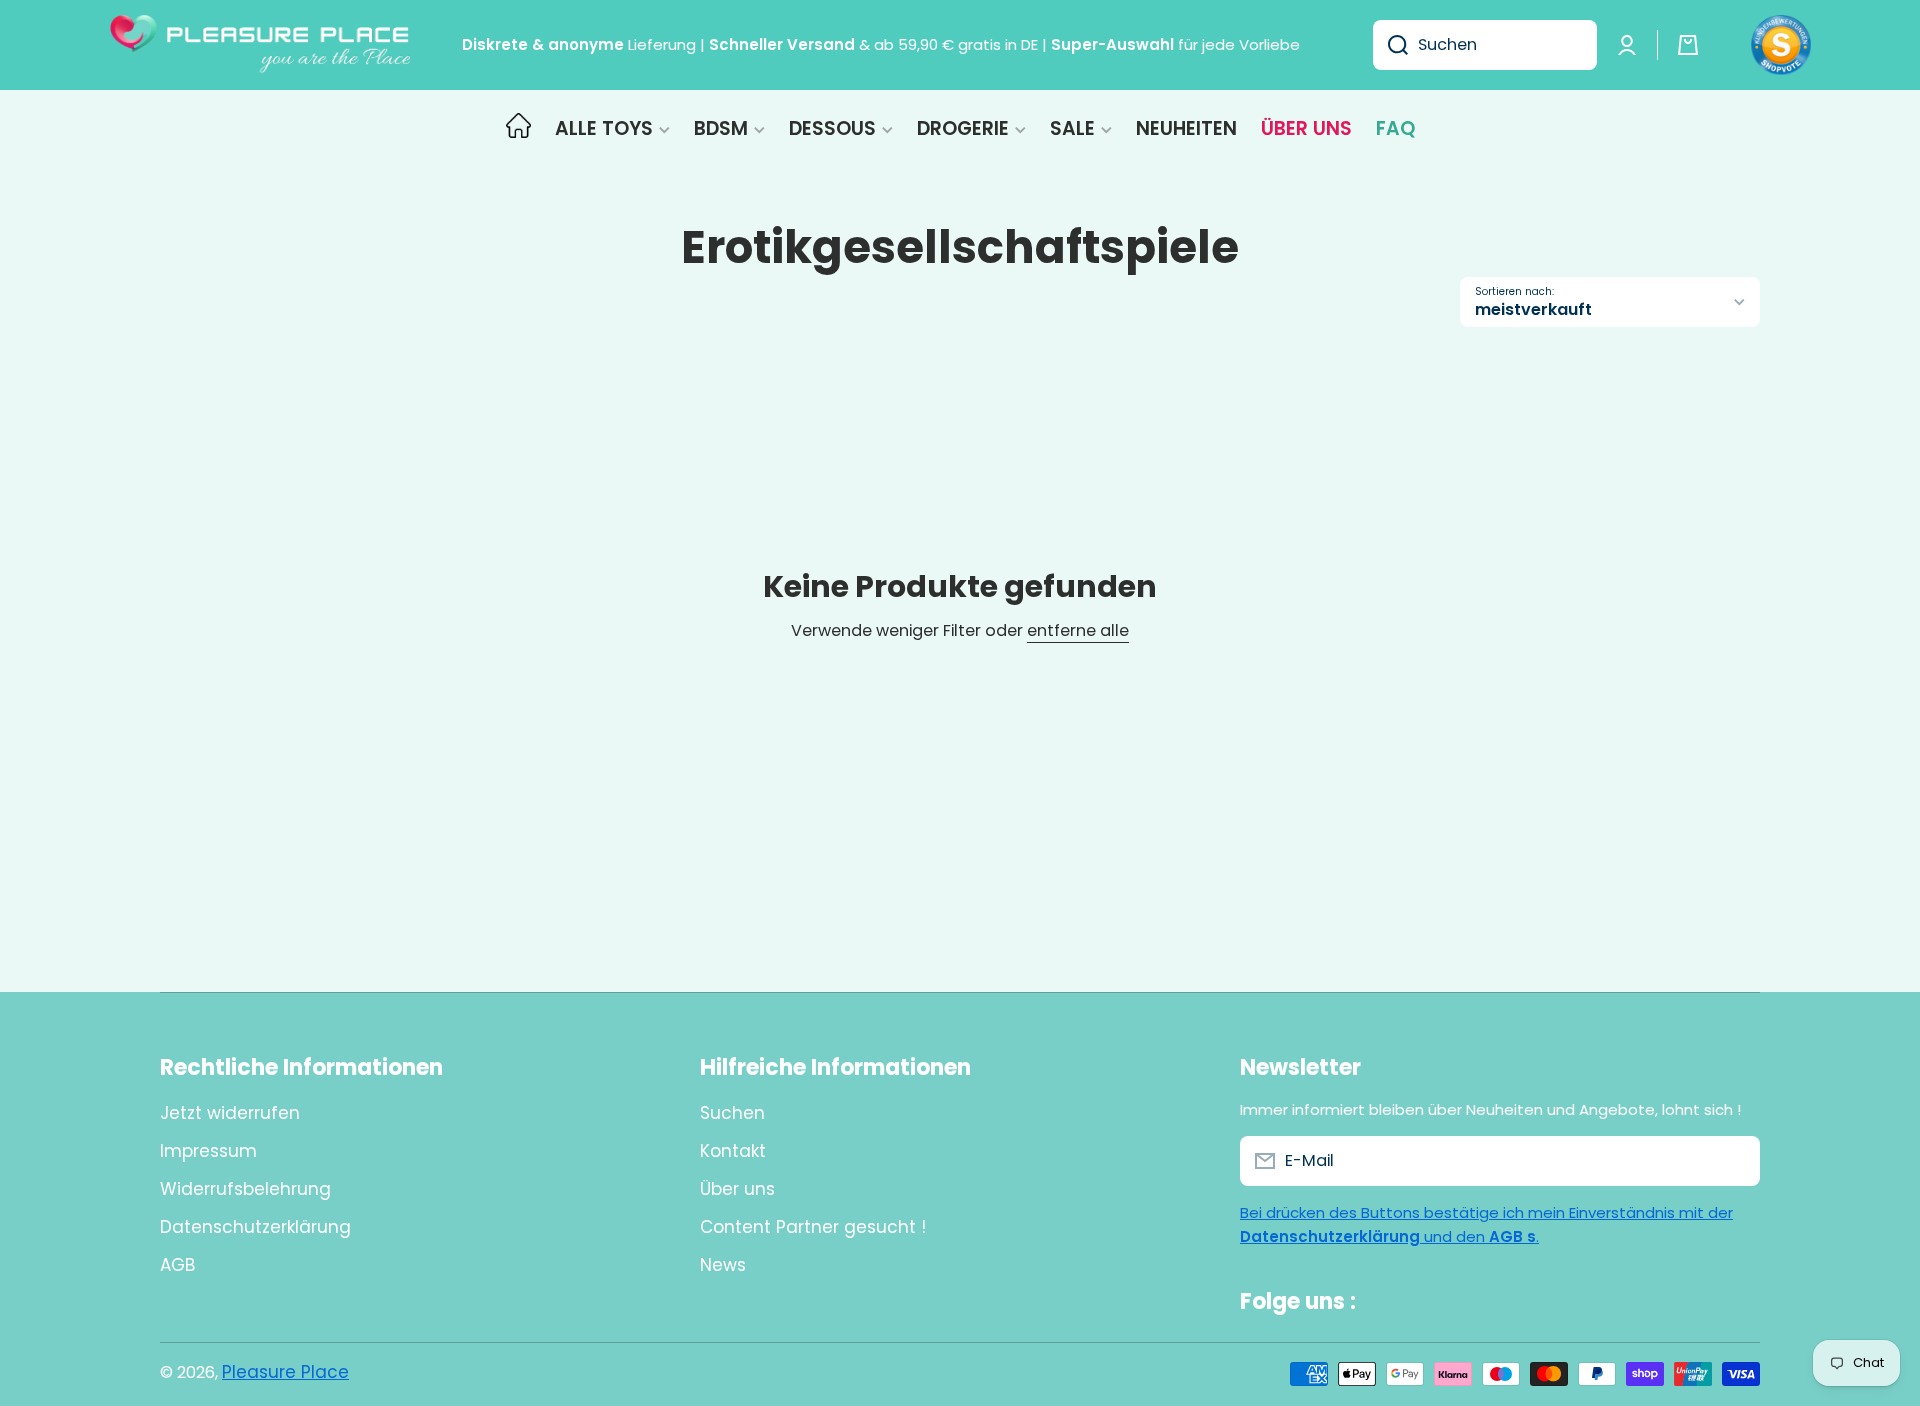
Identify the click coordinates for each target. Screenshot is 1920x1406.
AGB (177, 1265)
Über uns (737, 1189)
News (723, 1265)
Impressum (208, 1151)
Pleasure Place (285, 1372)
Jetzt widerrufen (230, 1113)
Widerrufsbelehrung (245, 1189)
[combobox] (1485, 45)
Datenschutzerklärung (255, 1227)
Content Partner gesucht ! (813, 1227)
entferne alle (1078, 631)
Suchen (732, 1113)
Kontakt (733, 1151)
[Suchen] (1390, 45)
